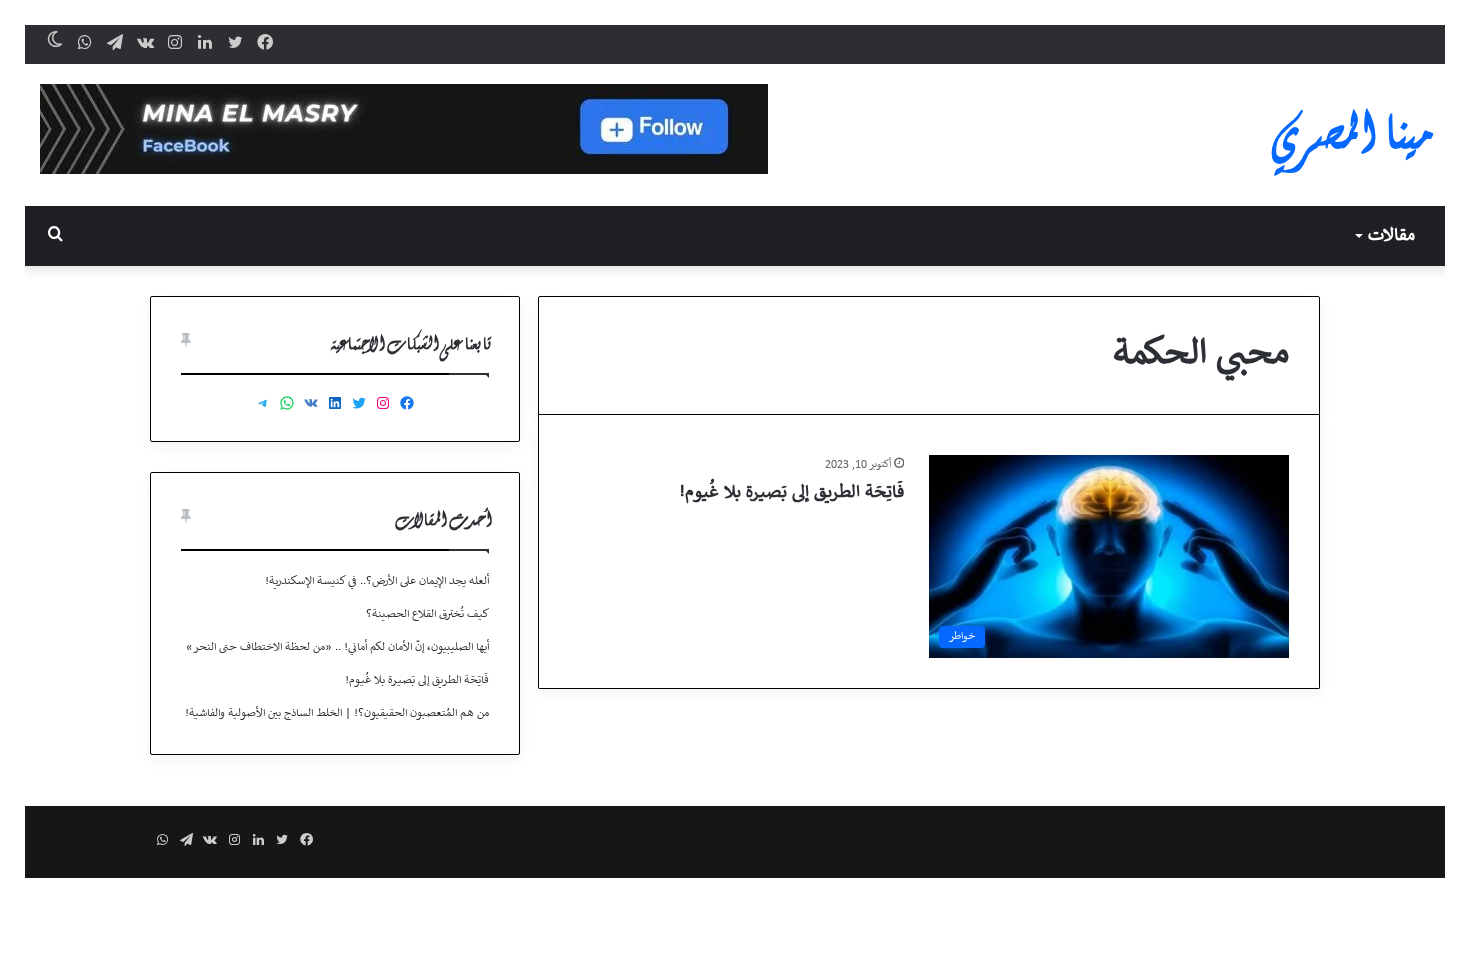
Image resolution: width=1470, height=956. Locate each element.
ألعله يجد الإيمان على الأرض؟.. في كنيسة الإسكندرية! (377, 581)
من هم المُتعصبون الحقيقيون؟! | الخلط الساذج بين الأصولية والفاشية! (337, 713)
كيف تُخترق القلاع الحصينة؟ (427, 614)
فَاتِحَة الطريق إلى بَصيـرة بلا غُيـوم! (791, 493)
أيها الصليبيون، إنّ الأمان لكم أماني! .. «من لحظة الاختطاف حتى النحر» (337, 647)
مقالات (1391, 236)
